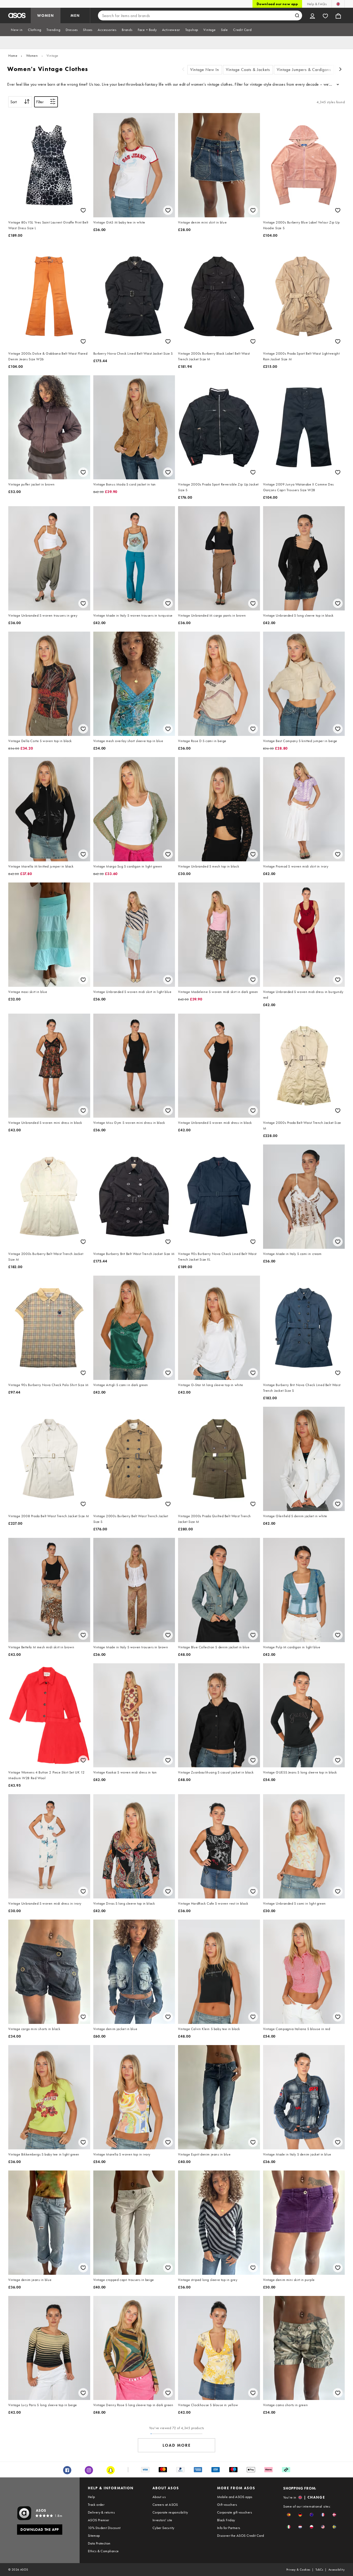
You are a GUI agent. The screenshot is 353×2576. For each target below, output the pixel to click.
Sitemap (94, 2535)
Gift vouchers (227, 2505)
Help (91, 2497)
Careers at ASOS (165, 2505)
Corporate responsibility (170, 2512)
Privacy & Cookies (298, 2570)
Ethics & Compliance (103, 2551)
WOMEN (46, 15)
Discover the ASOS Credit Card (241, 2535)
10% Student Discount (104, 2528)
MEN (75, 15)
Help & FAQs (317, 4)
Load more (177, 2445)
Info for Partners (229, 2528)
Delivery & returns (101, 2512)
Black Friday (226, 2520)
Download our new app (277, 4)
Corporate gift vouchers (235, 2512)
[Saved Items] (325, 15)
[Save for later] (83, 210)
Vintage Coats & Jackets (248, 70)
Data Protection (99, 2543)
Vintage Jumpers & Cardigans (304, 70)
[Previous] (183, 70)
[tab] (17, 30)
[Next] (341, 70)
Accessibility (337, 2570)
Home (13, 55)
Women (32, 55)
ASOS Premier (99, 2520)
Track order (96, 2505)
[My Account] (312, 15)
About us (159, 2497)
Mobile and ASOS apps (235, 2497)
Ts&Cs (319, 2570)
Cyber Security (163, 2528)
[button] (289, 2515)
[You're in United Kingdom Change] (338, 4)
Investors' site (162, 2520)
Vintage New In (205, 70)
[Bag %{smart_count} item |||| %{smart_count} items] (338, 15)
